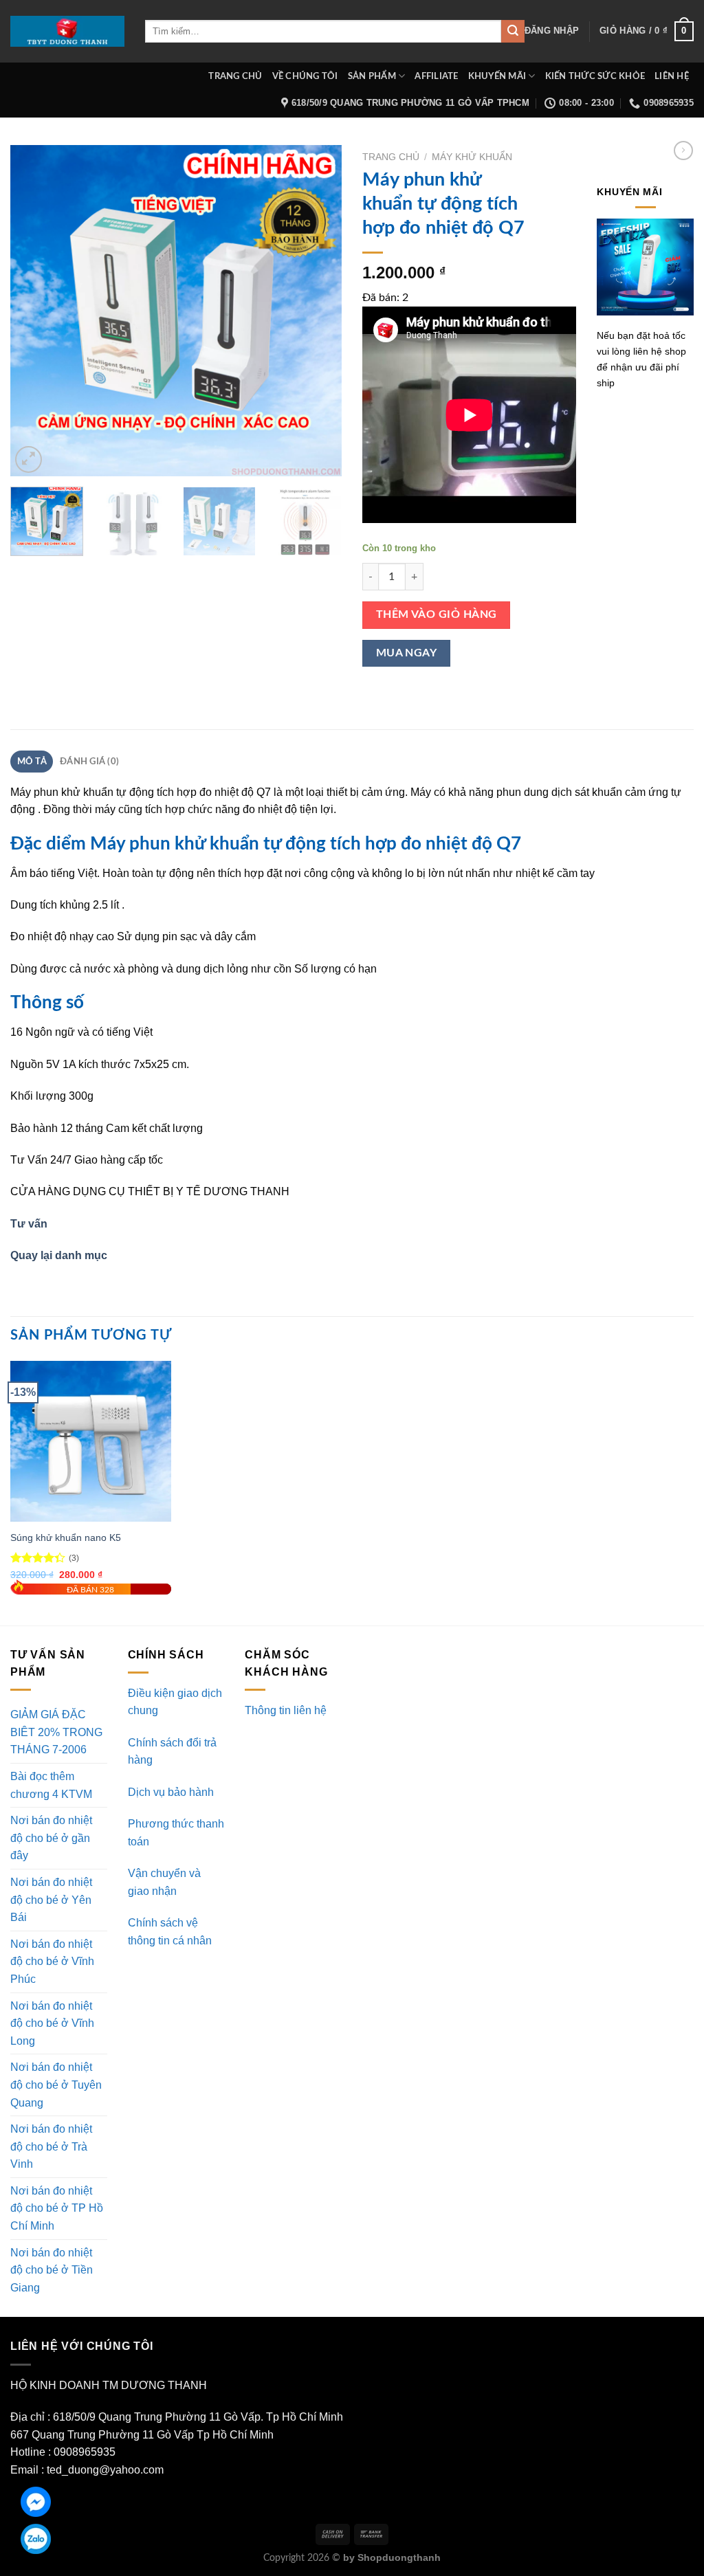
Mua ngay (407, 653)
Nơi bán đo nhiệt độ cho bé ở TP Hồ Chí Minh (57, 2208)
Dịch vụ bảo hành (171, 1792)
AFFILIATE (436, 76)
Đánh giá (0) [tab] (89, 762)
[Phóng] (29, 459)
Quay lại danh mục (59, 1255)
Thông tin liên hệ (286, 1710)
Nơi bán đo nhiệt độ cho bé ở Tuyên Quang (56, 2085)
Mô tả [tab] (32, 762)
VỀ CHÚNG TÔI (305, 76)
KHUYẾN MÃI (497, 76)
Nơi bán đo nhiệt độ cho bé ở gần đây (51, 1838)
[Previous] (34, 310)
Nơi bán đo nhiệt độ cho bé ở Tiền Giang (52, 2270)
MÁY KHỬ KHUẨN (472, 157)
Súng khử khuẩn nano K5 (66, 1537)
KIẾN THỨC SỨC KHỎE (595, 76)
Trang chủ (391, 157)
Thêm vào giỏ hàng (437, 615)
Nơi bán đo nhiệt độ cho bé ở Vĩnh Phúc (52, 1962)
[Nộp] (513, 32)
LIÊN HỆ (672, 76)
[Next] (318, 310)
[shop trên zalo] (36, 2539)
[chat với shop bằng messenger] (36, 2502)
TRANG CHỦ (235, 76)
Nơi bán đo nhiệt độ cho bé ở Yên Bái (51, 1900)
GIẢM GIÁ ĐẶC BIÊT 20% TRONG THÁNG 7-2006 (56, 1732)
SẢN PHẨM (372, 76)
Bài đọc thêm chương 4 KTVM (51, 1785)
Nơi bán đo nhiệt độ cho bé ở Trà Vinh (51, 2146)
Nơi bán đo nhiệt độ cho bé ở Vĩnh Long (52, 2023)
